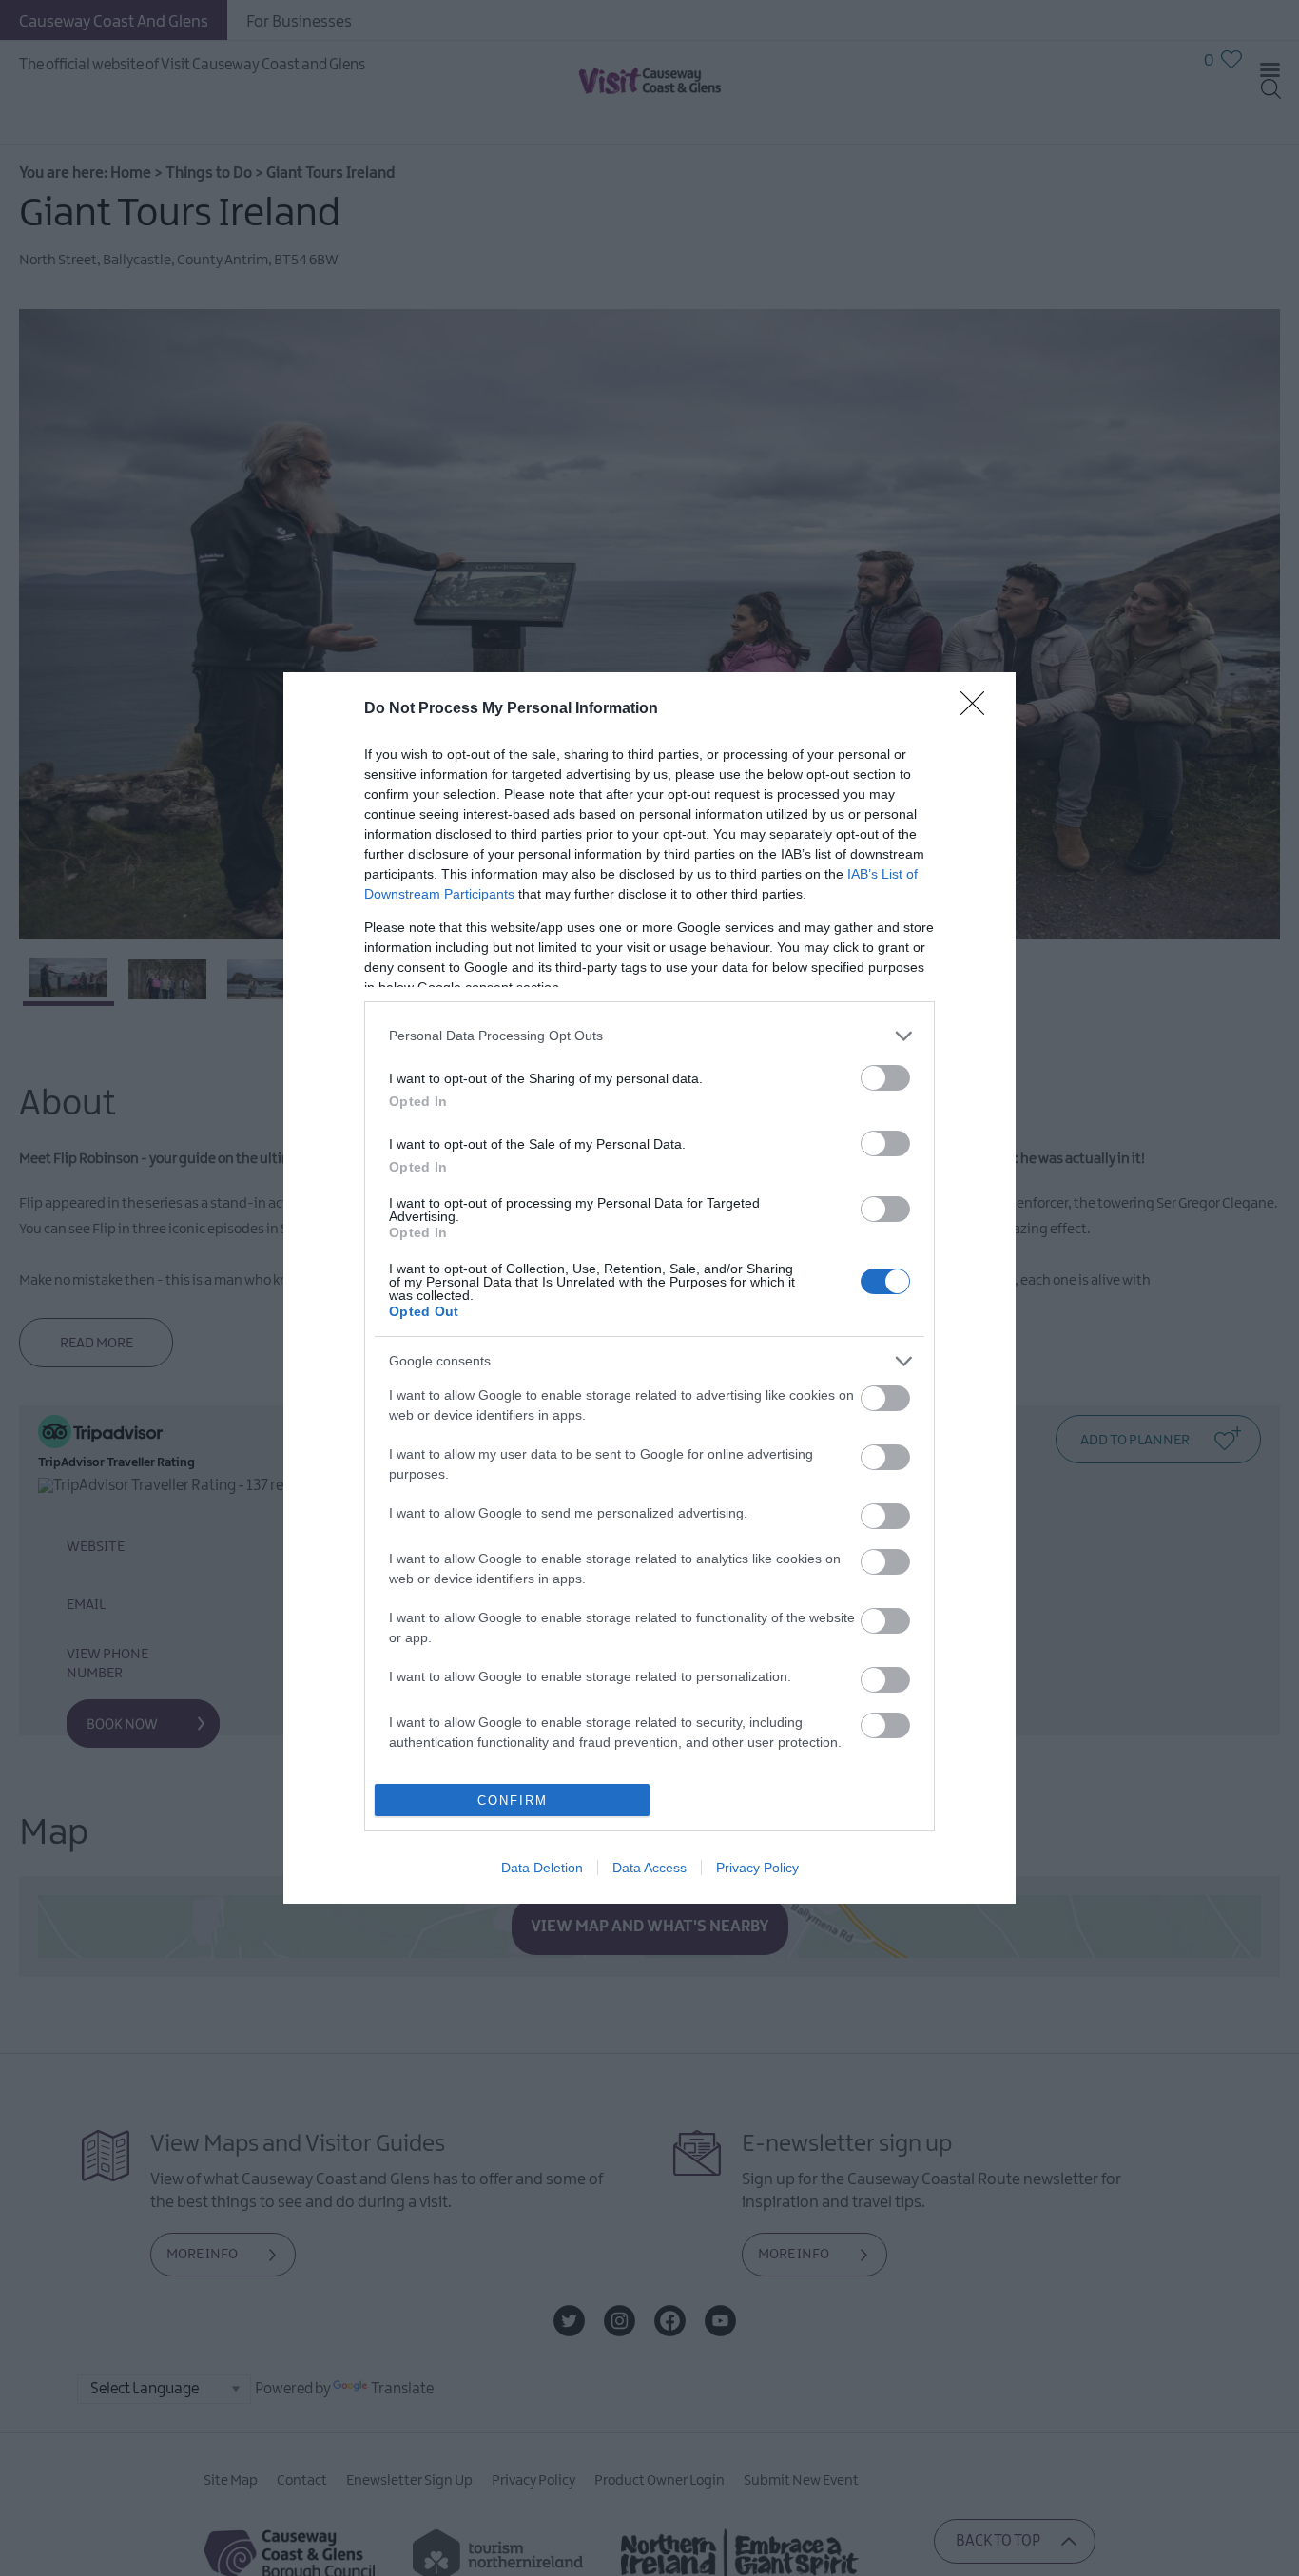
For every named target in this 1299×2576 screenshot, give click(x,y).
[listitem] (649, 1036)
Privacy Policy (757, 1868)
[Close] (979, 709)
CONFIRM (513, 1801)
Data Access (649, 1868)
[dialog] (649, 1288)
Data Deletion (542, 1868)
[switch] (885, 1078)
